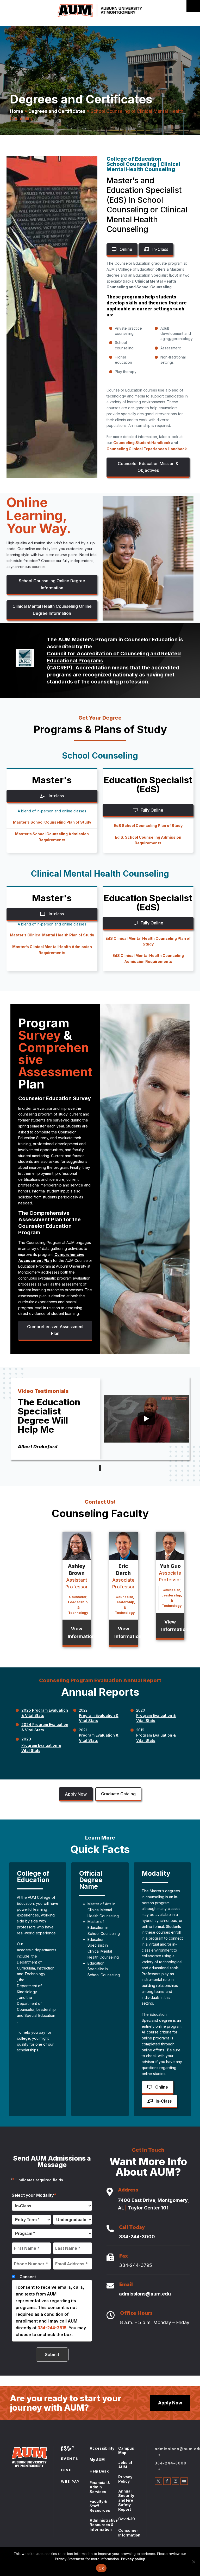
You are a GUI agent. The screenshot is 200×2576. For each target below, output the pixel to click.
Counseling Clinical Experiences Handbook (147, 449)
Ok (101, 2568)
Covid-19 (127, 2519)
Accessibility (102, 2448)
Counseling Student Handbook (142, 443)
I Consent (27, 2277)
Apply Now (76, 1794)
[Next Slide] (100, 1468)
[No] (193, 2562)
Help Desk (99, 2471)
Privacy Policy (125, 2479)
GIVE (66, 2470)
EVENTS (70, 2459)
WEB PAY (70, 2482)
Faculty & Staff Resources (100, 2506)
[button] (148, 468)
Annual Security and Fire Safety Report (126, 2500)
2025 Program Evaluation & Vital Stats (45, 1713)
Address (128, 2191)
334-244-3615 (52, 2328)
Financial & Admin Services (100, 2487)
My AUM (97, 2460)
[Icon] (110, 2192)
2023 (26, 1739)
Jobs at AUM (125, 2465)
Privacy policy (133, 2559)
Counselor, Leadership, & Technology (78, 1605)
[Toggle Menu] (193, 6)
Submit (52, 2355)
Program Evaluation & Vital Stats (41, 1748)
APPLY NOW (68, 2449)
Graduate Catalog (118, 1794)
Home (17, 111)
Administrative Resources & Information (104, 2525)
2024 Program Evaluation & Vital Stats (45, 1727)
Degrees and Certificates (57, 111)
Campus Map (126, 2451)
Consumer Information (129, 2533)
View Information (79, 1632)
